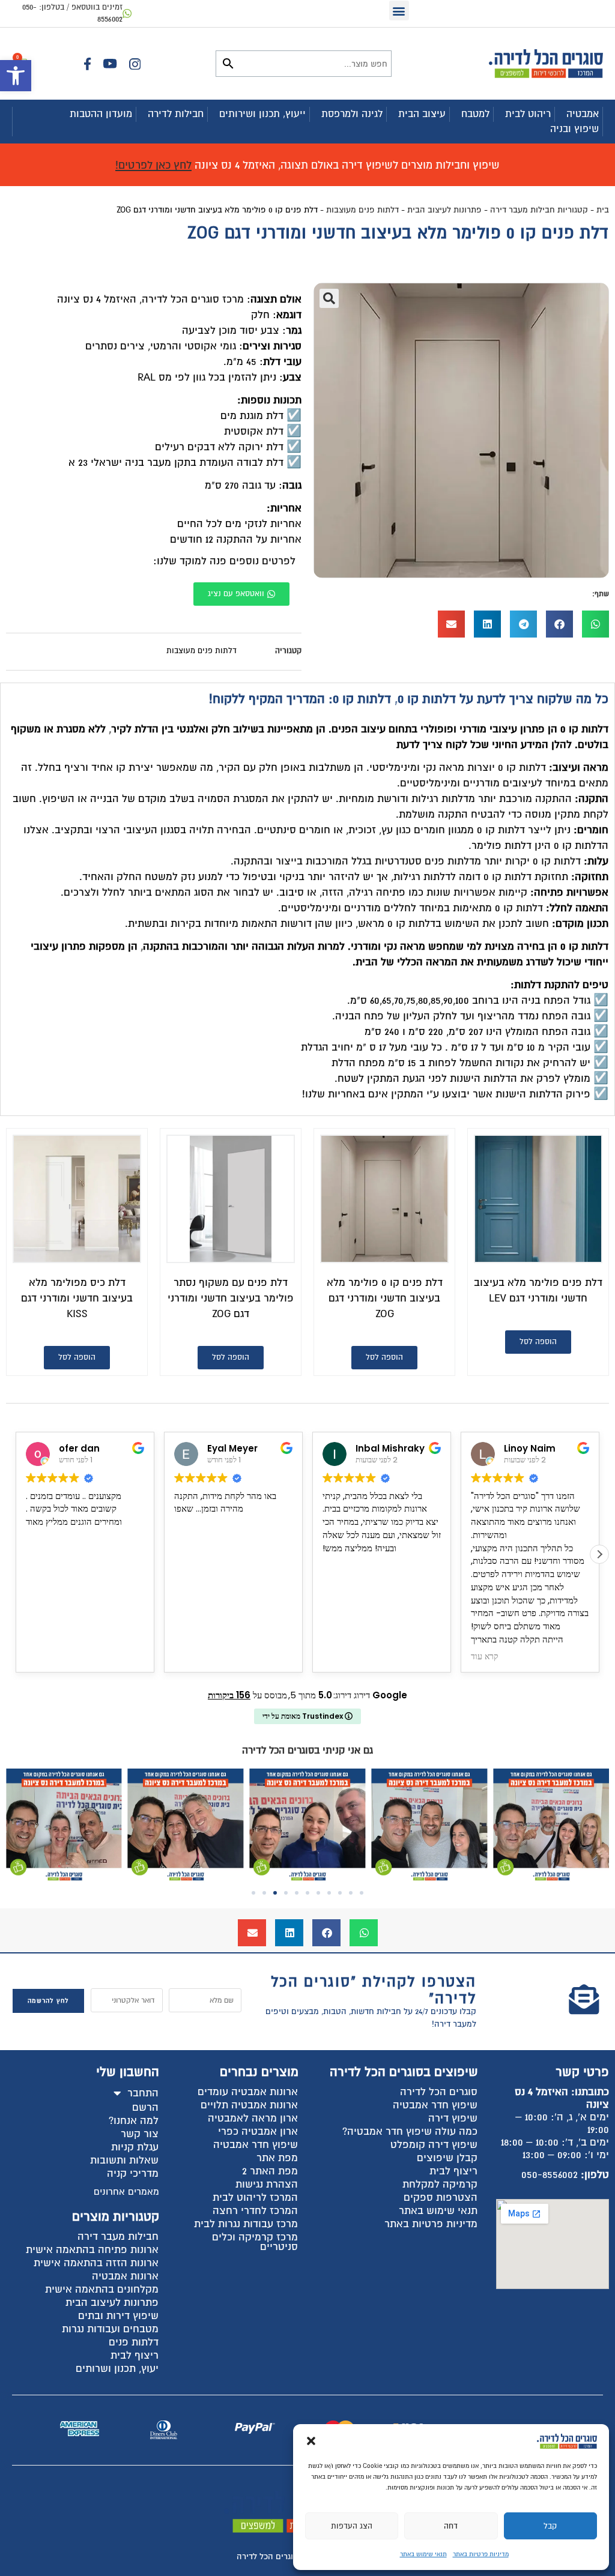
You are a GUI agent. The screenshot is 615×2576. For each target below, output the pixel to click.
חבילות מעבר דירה (118, 2237)
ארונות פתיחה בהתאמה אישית (92, 2250)
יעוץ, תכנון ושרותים (117, 2369)
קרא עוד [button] (336, 1657)
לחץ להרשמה (48, 2001)
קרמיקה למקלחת (440, 2184)
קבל (550, 2526)
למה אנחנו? (134, 2121)
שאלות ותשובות (124, 2160)
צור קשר (140, 2134)
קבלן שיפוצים (447, 2158)
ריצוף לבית (453, 2171)
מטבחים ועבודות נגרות (110, 2329)
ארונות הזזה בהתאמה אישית (96, 2263)
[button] (16, 76)
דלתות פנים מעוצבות (362, 210)
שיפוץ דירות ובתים (118, 2316)
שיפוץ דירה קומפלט (434, 2145)
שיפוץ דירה (453, 2118)
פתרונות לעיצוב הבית (444, 210)
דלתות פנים (134, 2342)
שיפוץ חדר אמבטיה (435, 2105)
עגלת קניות (135, 2147)
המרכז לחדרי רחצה (255, 2211)
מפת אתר (277, 2158)
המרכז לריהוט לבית (255, 2197)
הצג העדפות (352, 2526)
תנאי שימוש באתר (423, 2554)
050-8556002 (550, 2175)
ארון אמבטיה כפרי (258, 2131)
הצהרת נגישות (267, 2184)
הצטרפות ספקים (441, 2197)
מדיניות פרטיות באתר (481, 2554)
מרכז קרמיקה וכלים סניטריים (255, 2242)
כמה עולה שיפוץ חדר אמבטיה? (410, 2131)
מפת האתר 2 (270, 2171)
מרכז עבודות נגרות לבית (246, 2224)
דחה (451, 2526)
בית (603, 210)
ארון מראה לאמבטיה (253, 2118)
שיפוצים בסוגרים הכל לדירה (404, 2072)
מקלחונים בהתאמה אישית (102, 2289)
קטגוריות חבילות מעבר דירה (539, 210)
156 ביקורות (229, 1695)
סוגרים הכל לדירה (439, 2092)
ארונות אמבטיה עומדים (248, 2092)
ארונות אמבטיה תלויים (249, 2105)
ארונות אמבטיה (125, 2276)
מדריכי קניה (133, 2173)
